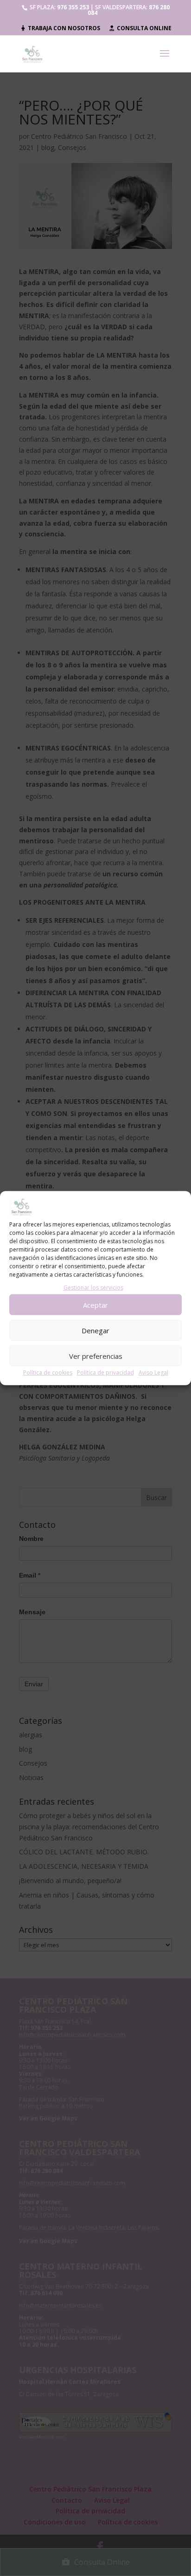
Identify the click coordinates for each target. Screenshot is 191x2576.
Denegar (95, 1330)
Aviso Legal (153, 1373)
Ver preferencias (96, 1356)
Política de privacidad (105, 1373)
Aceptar (95, 1304)
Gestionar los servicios (93, 1288)
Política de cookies (48, 1373)
